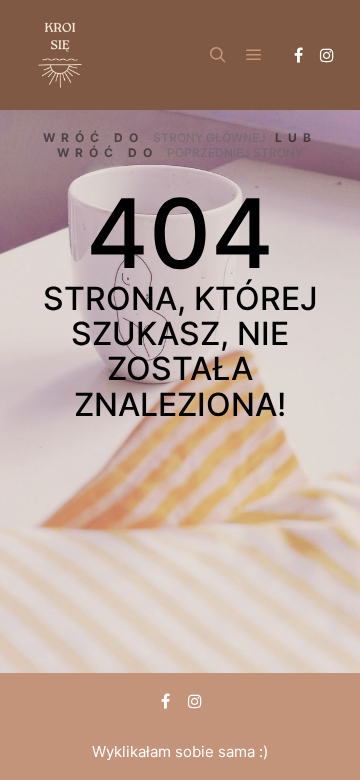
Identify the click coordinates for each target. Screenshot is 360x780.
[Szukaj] (218, 55)
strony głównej (209, 137)
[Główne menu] (254, 55)
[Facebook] (298, 55)
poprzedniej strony (235, 152)
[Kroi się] (60, 55)
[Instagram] (327, 55)
